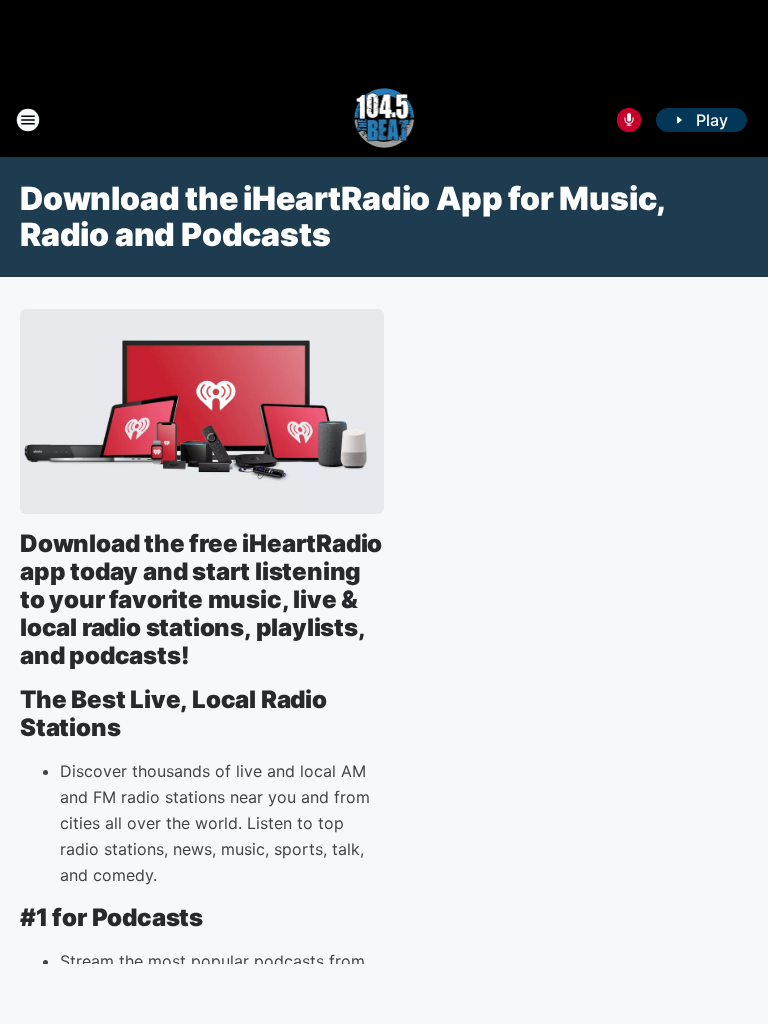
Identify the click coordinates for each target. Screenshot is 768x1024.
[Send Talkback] (629, 120)
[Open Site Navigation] (28, 120)
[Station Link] (384, 120)
